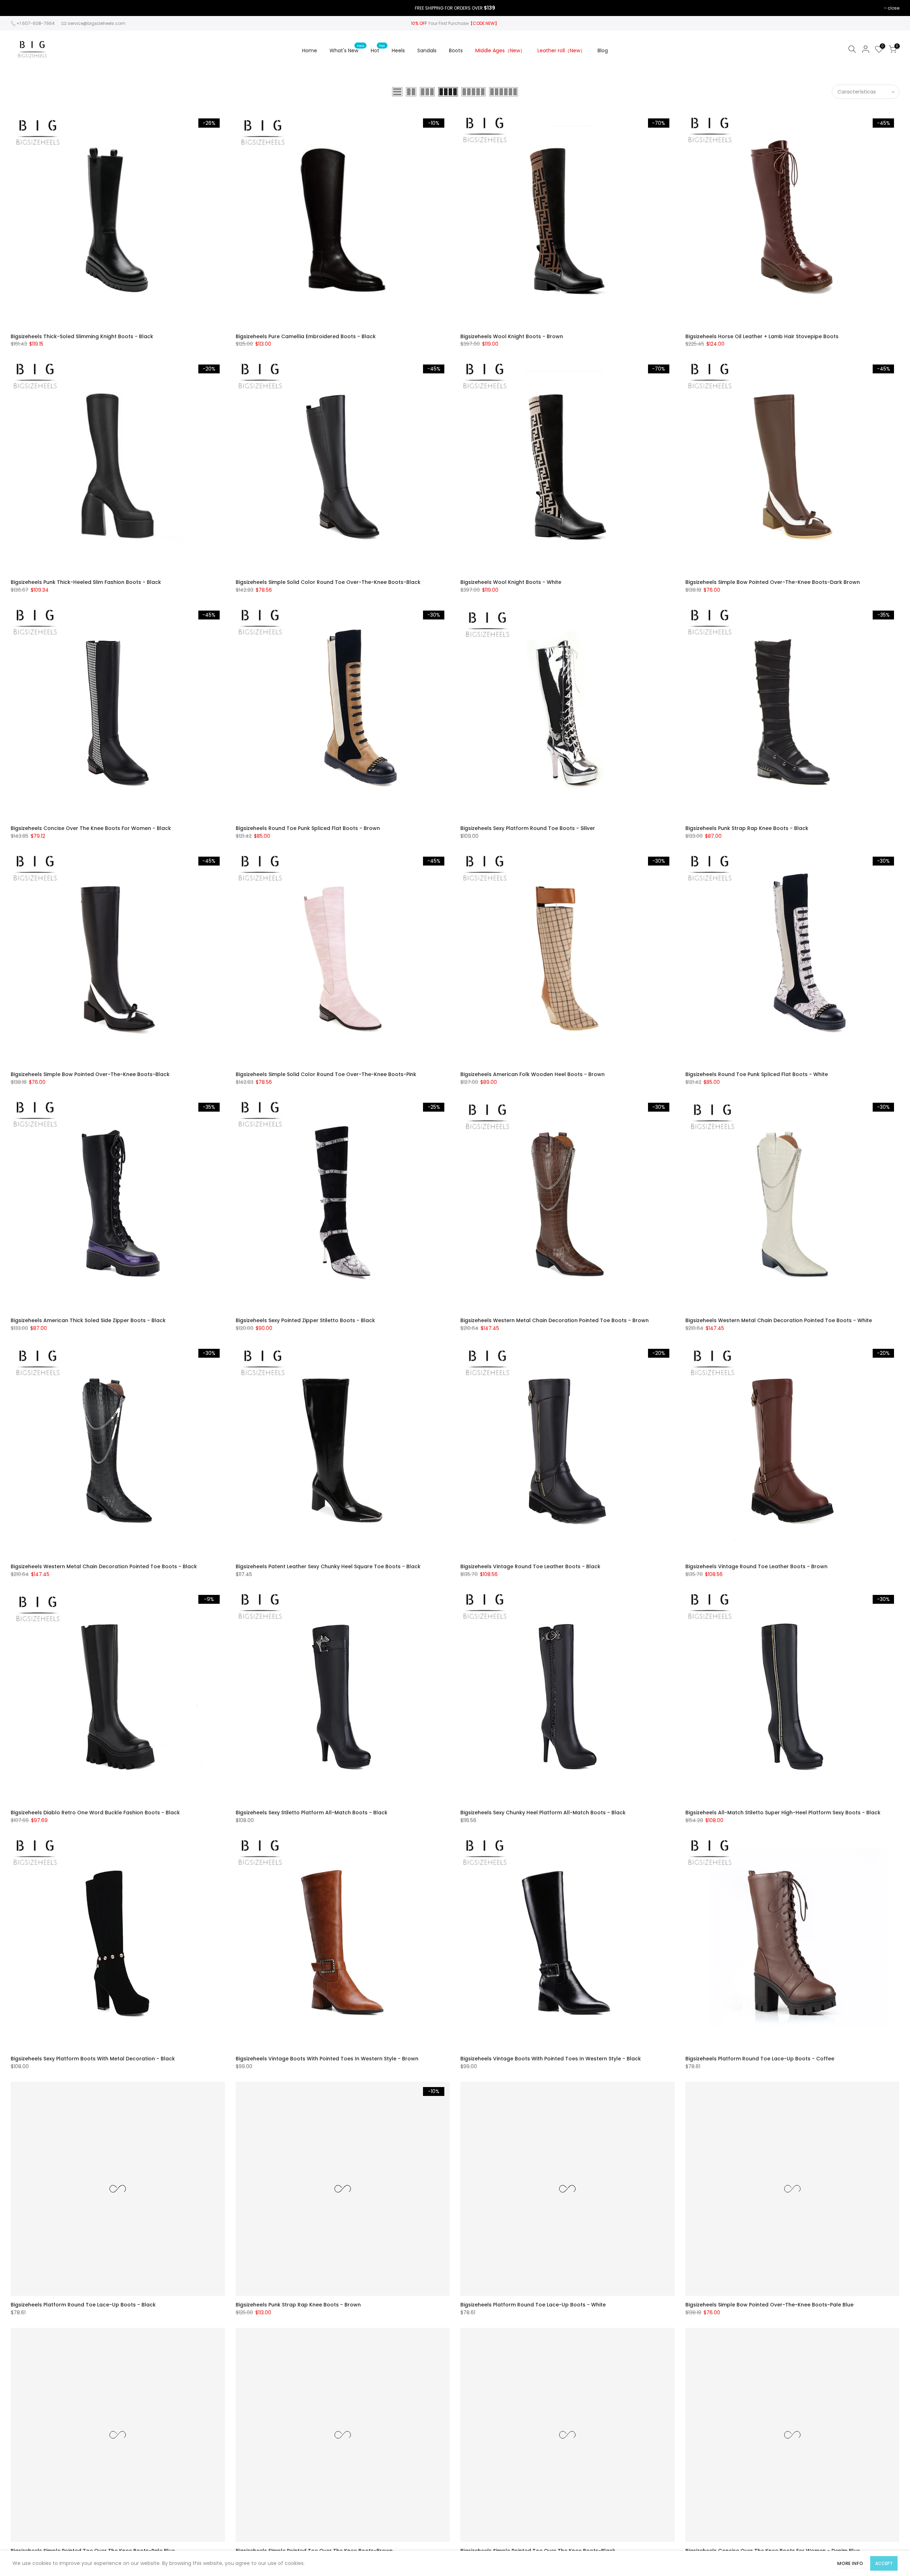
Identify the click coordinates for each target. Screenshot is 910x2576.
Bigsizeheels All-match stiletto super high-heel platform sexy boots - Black (783, 1813)
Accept (884, 2563)
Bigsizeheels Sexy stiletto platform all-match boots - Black (312, 1813)
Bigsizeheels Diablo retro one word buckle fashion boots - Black (95, 1813)
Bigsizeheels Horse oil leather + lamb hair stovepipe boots (762, 336)
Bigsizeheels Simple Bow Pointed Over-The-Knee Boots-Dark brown (773, 582)
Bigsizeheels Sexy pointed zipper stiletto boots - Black (305, 1320)
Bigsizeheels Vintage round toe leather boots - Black (530, 1566)
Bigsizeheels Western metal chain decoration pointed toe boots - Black (104, 1566)
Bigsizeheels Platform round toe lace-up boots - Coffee (760, 2059)
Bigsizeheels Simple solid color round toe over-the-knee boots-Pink (326, 1074)
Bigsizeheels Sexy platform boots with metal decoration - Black (93, 2059)
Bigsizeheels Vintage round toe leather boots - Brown (756, 1566)
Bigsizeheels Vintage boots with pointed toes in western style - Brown (327, 2059)
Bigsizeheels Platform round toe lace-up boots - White (533, 2305)
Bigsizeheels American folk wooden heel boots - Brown (532, 1074)
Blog (603, 50)
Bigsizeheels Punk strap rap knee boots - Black (747, 828)
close (893, 8)
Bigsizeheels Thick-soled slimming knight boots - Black (82, 336)
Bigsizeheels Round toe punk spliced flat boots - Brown (308, 828)
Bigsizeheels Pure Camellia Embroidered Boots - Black (306, 336)
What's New (347, 49)
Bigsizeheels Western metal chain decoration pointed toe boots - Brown (555, 1320)
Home (310, 50)
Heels (398, 50)
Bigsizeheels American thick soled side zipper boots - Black (88, 1320)
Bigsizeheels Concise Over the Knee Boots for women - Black (91, 828)
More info (850, 2563)
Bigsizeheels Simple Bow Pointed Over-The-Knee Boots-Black (90, 1074)
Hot (378, 49)
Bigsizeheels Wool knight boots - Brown (512, 336)
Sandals (427, 50)
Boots (456, 50)
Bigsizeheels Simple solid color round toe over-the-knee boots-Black (328, 582)
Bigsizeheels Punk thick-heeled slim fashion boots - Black (86, 582)
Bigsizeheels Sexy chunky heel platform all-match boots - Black (543, 1813)
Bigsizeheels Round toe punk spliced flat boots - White (757, 1074)
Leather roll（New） (561, 50)
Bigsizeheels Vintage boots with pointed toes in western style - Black (551, 2059)
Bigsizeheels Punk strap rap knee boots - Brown (298, 2305)
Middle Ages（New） (500, 50)
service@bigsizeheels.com (97, 23)
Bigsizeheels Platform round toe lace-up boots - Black (83, 2305)
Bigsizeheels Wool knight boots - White (511, 582)
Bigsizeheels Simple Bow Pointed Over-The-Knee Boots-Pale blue (769, 2305)
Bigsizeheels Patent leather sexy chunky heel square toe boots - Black (328, 1566)
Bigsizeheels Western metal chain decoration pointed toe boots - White (779, 1320)
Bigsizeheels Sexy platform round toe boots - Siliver (528, 828)
